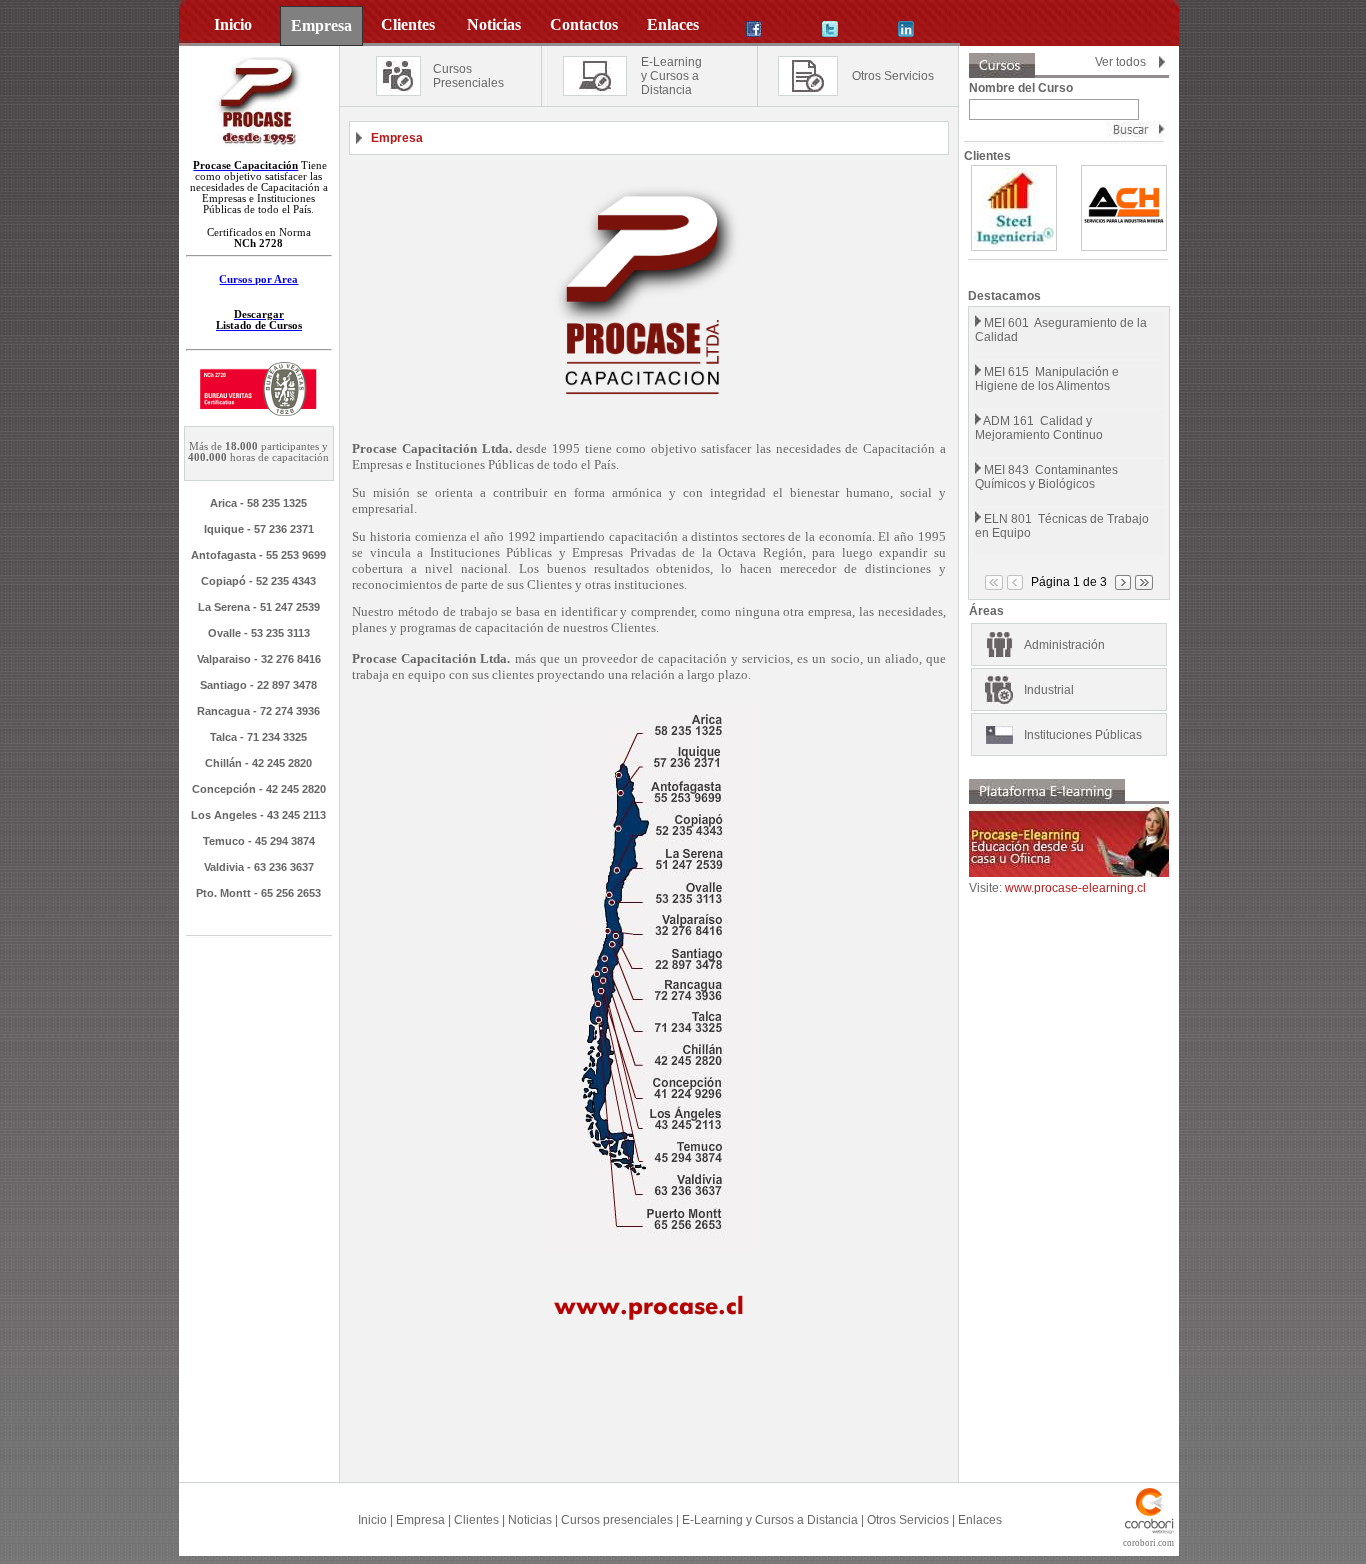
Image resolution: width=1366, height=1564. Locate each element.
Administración (1064, 645)
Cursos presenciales (617, 1520)
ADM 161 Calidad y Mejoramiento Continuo (1039, 428)
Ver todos (1120, 62)
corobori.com (1148, 1543)
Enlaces (980, 1520)
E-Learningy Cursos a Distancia (671, 76)
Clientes (476, 1520)
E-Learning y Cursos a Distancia (770, 1520)
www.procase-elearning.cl (1075, 888)
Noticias (530, 1520)
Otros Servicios (893, 76)
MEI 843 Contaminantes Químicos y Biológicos (1046, 477)
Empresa (420, 1520)
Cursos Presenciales (468, 76)
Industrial (1049, 690)
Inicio (372, 1520)
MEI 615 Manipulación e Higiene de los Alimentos (1047, 379)
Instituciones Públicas (1083, 735)
